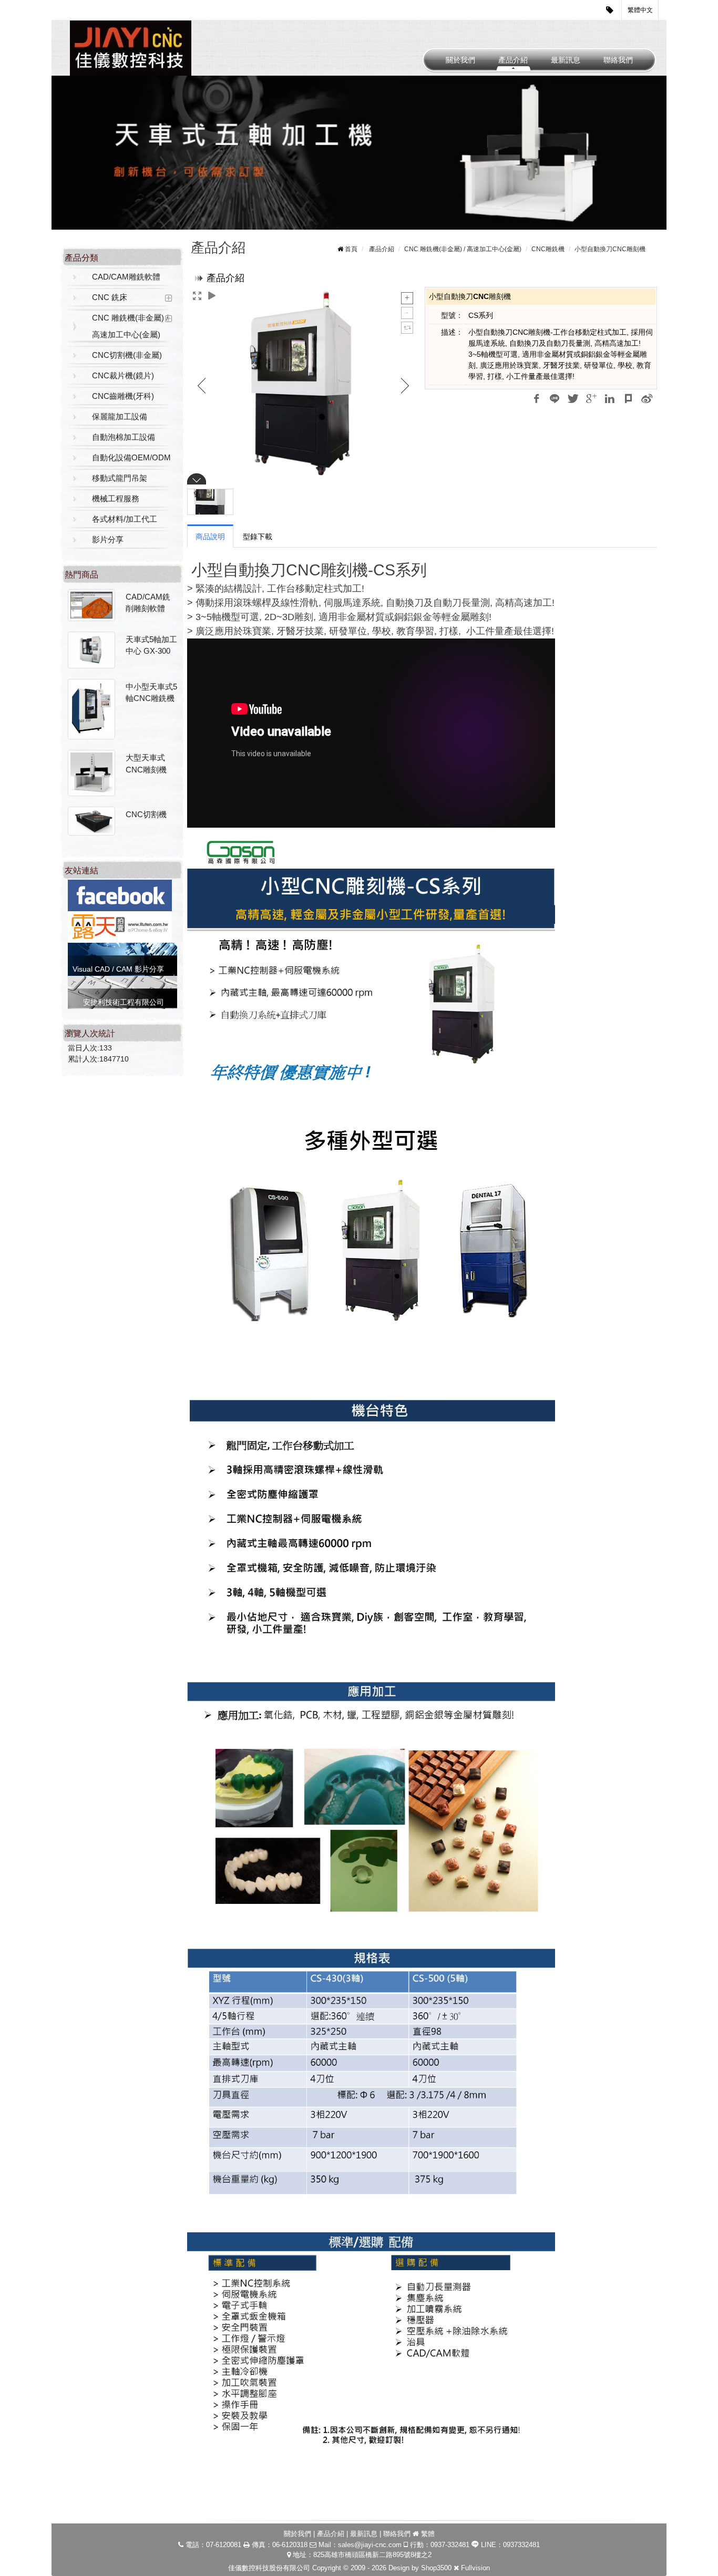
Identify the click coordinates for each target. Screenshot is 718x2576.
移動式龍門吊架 (120, 478)
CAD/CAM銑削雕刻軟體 (148, 603)
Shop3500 (436, 2568)
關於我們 (460, 60)
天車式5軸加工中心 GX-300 (151, 645)
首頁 (351, 249)
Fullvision (475, 2568)
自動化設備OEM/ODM (131, 457)
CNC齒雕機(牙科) (123, 396)
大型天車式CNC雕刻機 (146, 764)
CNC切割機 (146, 814)
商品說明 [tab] (210, 537)
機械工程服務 (116, 498)
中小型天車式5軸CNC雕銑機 (151, 693)
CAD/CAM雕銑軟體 (126, 277)
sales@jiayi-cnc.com (370, 2545)
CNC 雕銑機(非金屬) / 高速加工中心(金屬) (130, 326)
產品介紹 (513, 60)
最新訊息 (566, 60)
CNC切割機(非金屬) (127, 355)
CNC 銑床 (110, 297)
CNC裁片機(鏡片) (123, 375)
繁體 (428, 2534)
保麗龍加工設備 (120, 416)
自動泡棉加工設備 (124, 437)
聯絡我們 (618, 60)
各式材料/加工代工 (125, 519)
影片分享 (108, 539)
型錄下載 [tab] (258, 537)
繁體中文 (640, 10)
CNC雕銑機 (548, 249)
